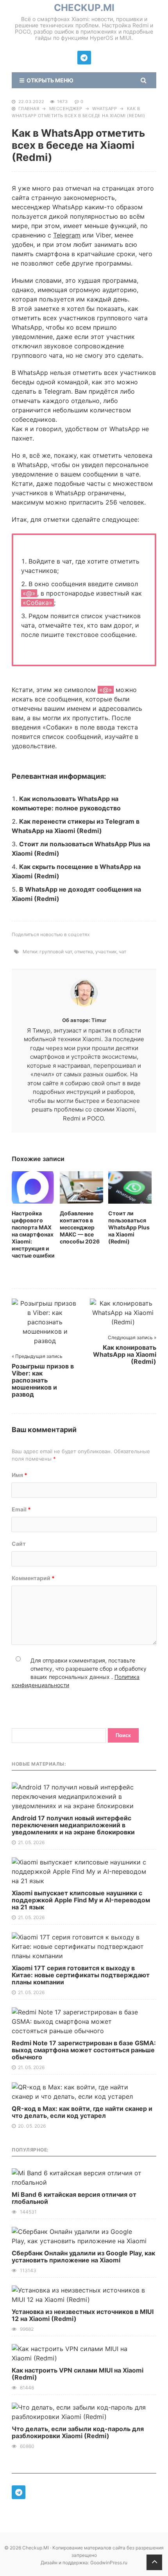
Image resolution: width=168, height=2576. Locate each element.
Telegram (67, 235)
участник (106, 952)
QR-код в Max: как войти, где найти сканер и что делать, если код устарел (82, 2112)
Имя (20, 1475)
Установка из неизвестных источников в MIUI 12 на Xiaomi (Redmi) (83, 2315)
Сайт (19, 1544)
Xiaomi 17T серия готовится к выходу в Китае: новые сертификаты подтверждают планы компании (81, 1975)
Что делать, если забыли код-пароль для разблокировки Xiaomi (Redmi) (78, 2432)
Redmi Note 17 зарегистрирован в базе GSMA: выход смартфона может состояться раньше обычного (84, 2050)
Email (21, 1509)
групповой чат (56, 952)
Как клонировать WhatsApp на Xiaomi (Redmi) (125, 1354)
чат (122, 952)
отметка (84, 952)
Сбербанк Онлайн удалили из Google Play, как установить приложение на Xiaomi (83, 2257)
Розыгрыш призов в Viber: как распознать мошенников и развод (43, 1380)
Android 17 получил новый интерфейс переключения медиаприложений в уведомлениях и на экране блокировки (73, 1825)
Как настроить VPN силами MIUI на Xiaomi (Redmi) (78, 2374)
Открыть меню (49, 80)
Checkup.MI (84, 8)
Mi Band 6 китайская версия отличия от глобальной (74, 2198)
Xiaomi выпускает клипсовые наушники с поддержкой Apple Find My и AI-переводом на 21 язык (81, 1900)
